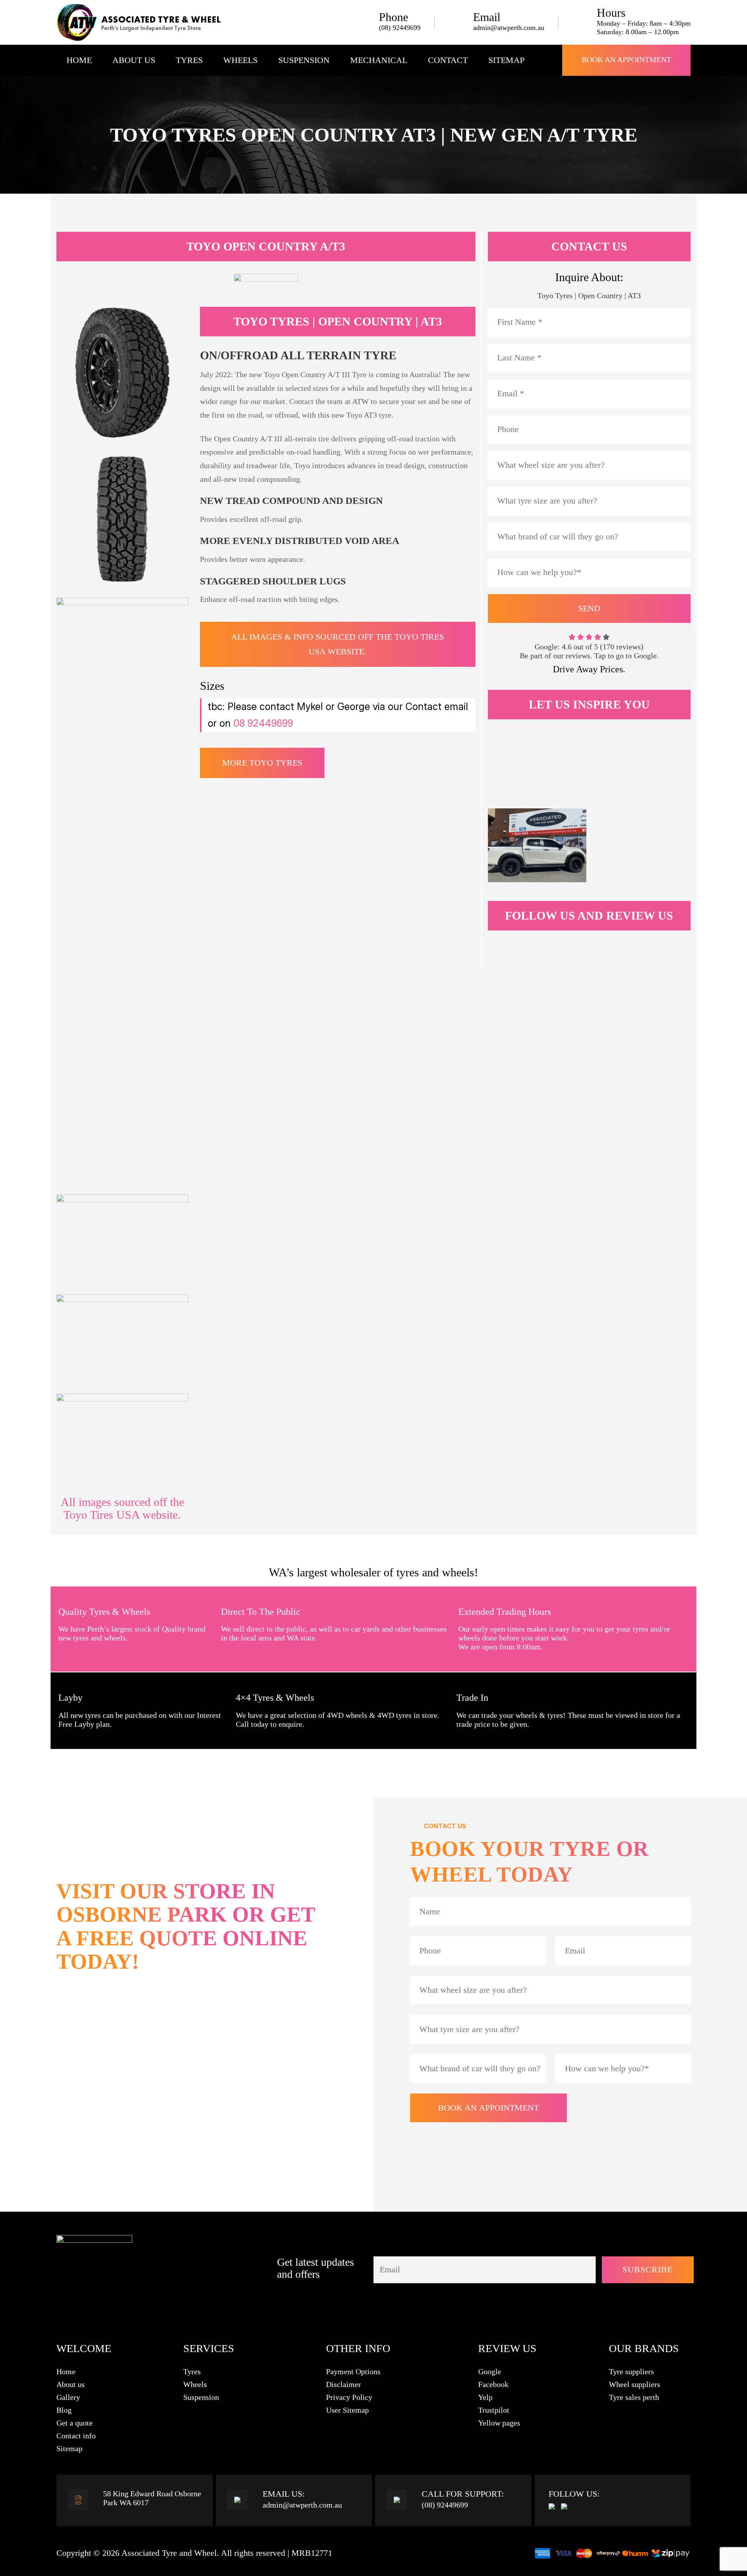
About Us (134, 60)
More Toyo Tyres (262, 763)
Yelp (485, 2397)
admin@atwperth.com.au (509, 28)
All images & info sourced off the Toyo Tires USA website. (338, 644)
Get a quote (75, 2423)
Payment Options (353, 2371)
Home (79, 60)
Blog (64, 2410)
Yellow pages (499, 2423)
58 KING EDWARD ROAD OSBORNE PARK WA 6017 (180, 2102)
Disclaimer (344, 2384)
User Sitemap (347, 2410)
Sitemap (506, 60)
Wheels (240, 60)
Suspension (304, 60)
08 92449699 (263, 723)
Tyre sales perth (634, 2397)
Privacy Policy (349, 2397)
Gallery (68, 2397)
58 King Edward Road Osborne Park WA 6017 (152, 2498)
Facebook (493, 2384)
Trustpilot (494, 2410)
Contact (448, 60)
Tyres (189, 60)
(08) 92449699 (400, 28)
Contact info (76, 2436)
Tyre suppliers (631, 2371)
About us (71, 2384)
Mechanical (379, 60)
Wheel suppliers (635, 2384)
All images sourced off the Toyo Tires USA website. (122, 1508)
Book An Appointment (626, 59)
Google (490, 2371)
